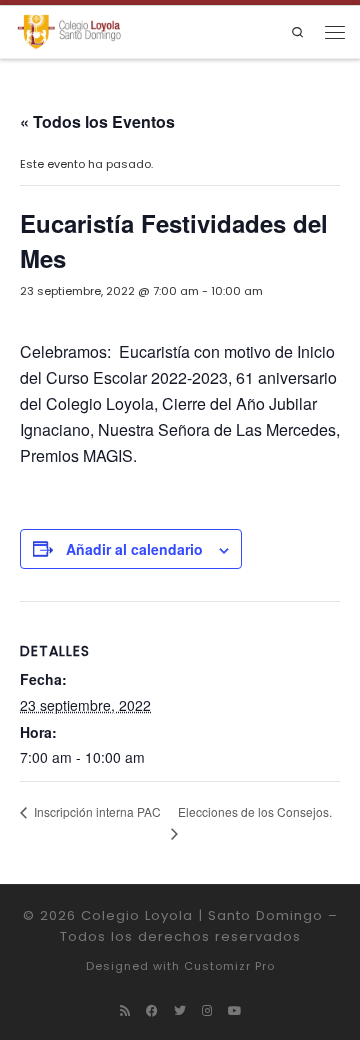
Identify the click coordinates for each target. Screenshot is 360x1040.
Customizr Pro (229, 966)
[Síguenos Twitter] (180, 1011)
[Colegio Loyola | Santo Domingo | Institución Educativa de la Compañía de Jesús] (69, 31)
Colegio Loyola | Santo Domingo (202, 915)
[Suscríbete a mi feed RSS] (125, 1011)
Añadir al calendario (134, 549)
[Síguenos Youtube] (234, 1011)
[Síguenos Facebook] (152, 1011)
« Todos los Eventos (97, 121)
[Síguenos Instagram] (207, 1011)
